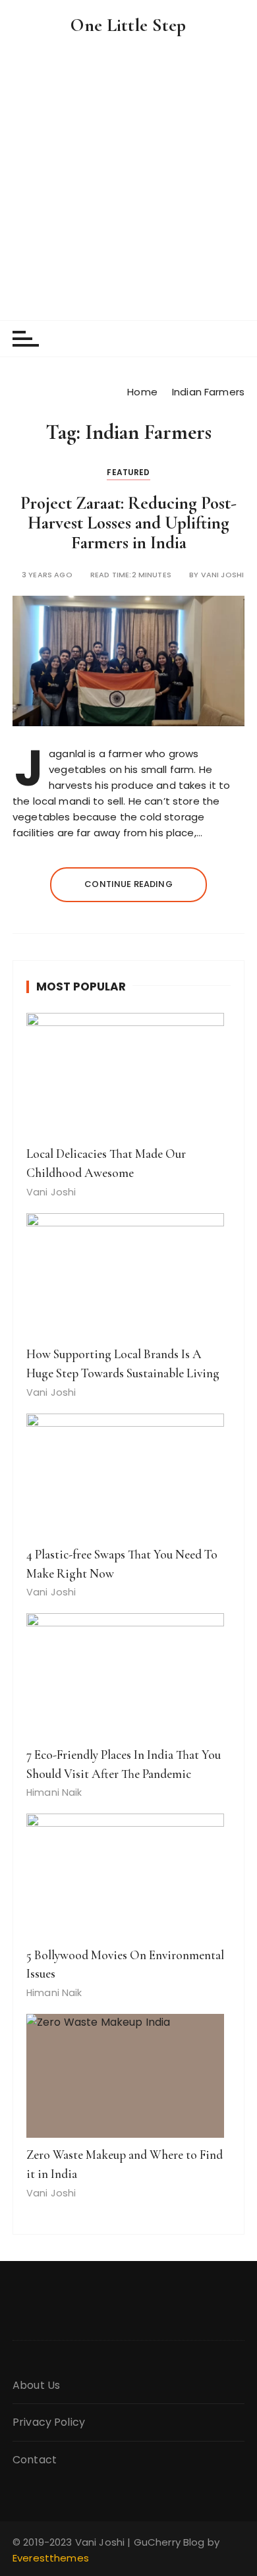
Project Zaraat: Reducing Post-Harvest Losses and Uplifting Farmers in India (128, 523)
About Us (36, 2385)
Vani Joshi (223, 575)
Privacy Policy (49, 2422)
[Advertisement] (128, 185)
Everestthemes (51, 2558)
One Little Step (128, 25)
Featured (128, 472)
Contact (35, 2460)
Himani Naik (54, 1792)
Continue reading (128, 884)
